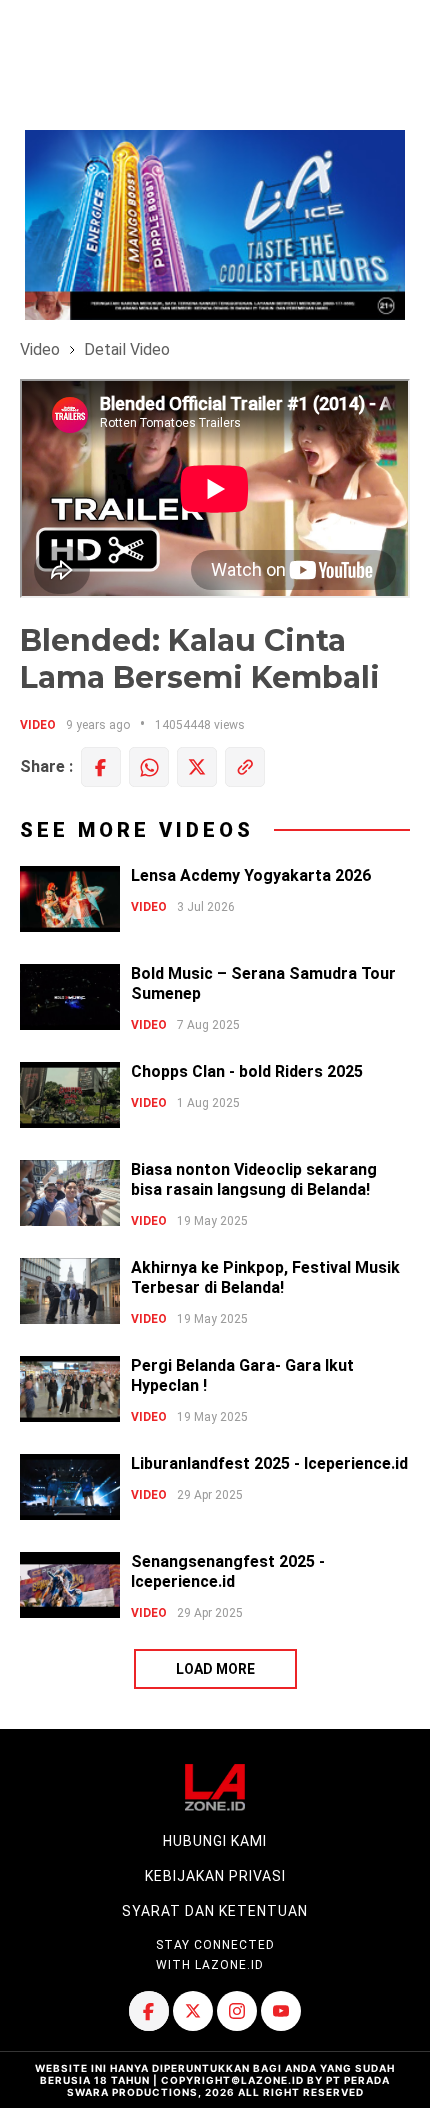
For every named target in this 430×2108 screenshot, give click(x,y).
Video (40, 349)
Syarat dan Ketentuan (215, 1911)
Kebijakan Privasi (215, 1876)
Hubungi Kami (215, 1841)
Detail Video (127, 349)
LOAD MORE (215, 1669)
